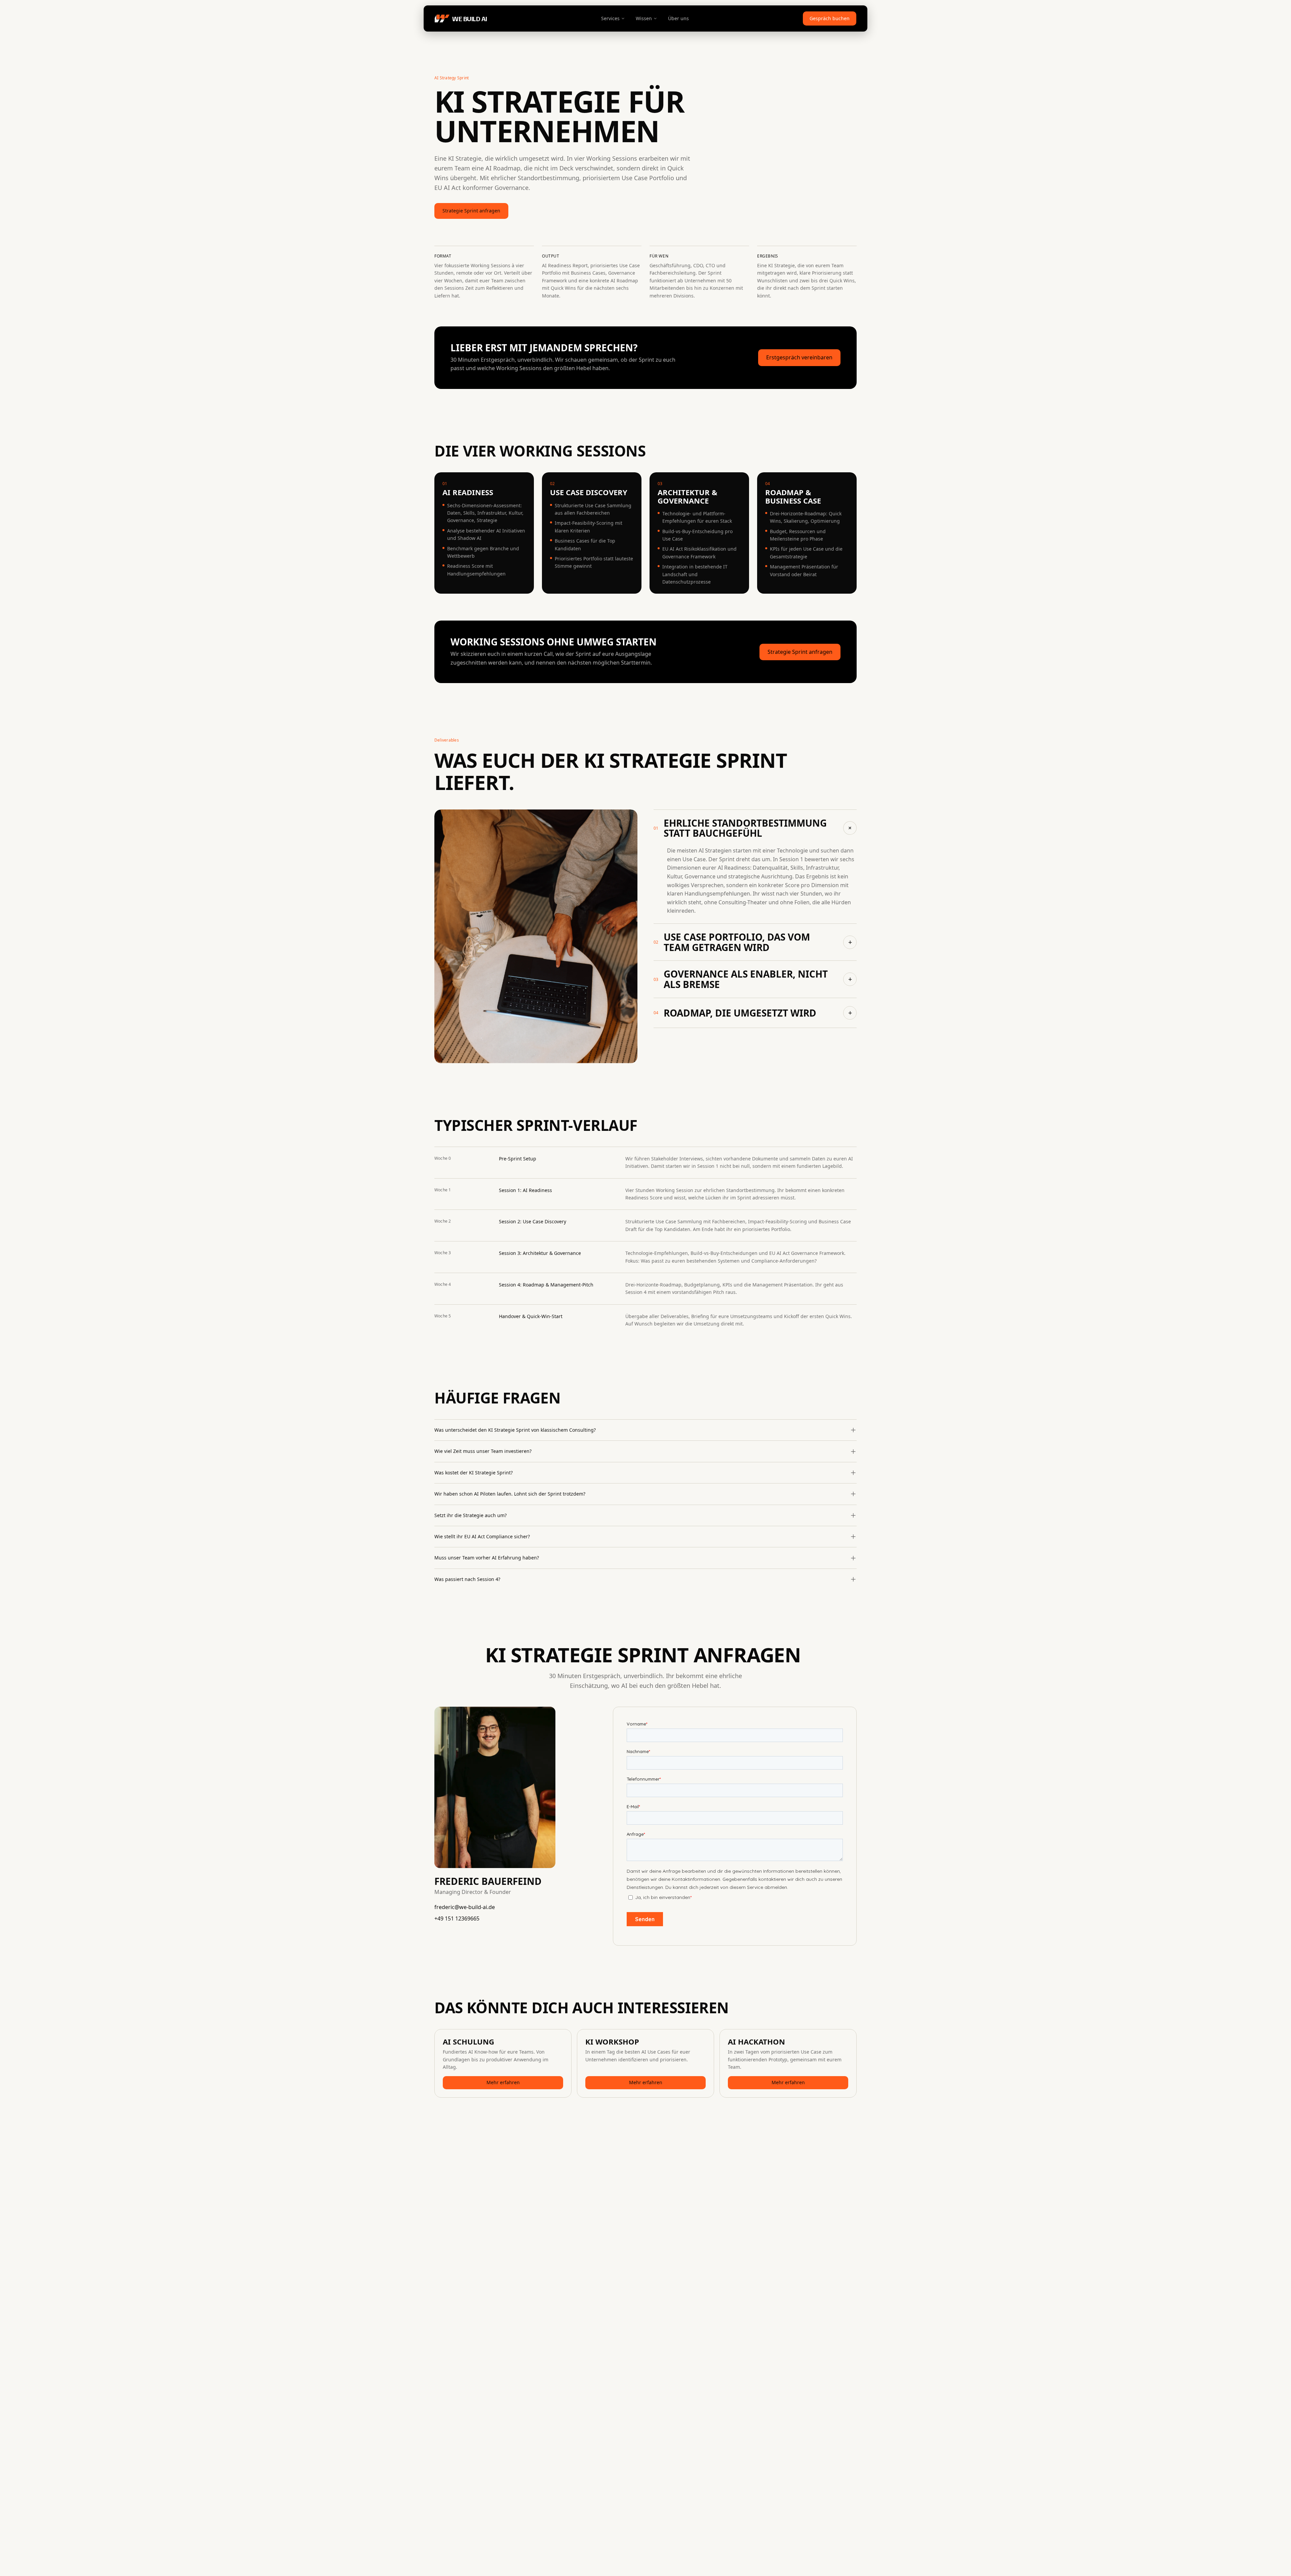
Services (610, 18)
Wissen (644, 18)
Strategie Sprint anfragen (471, 211)
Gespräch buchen (830, 18)
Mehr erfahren (503, 2082)
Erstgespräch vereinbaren (799, 357)
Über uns (678, 18)
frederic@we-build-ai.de (465, 1907)
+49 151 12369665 (457, 1918)
